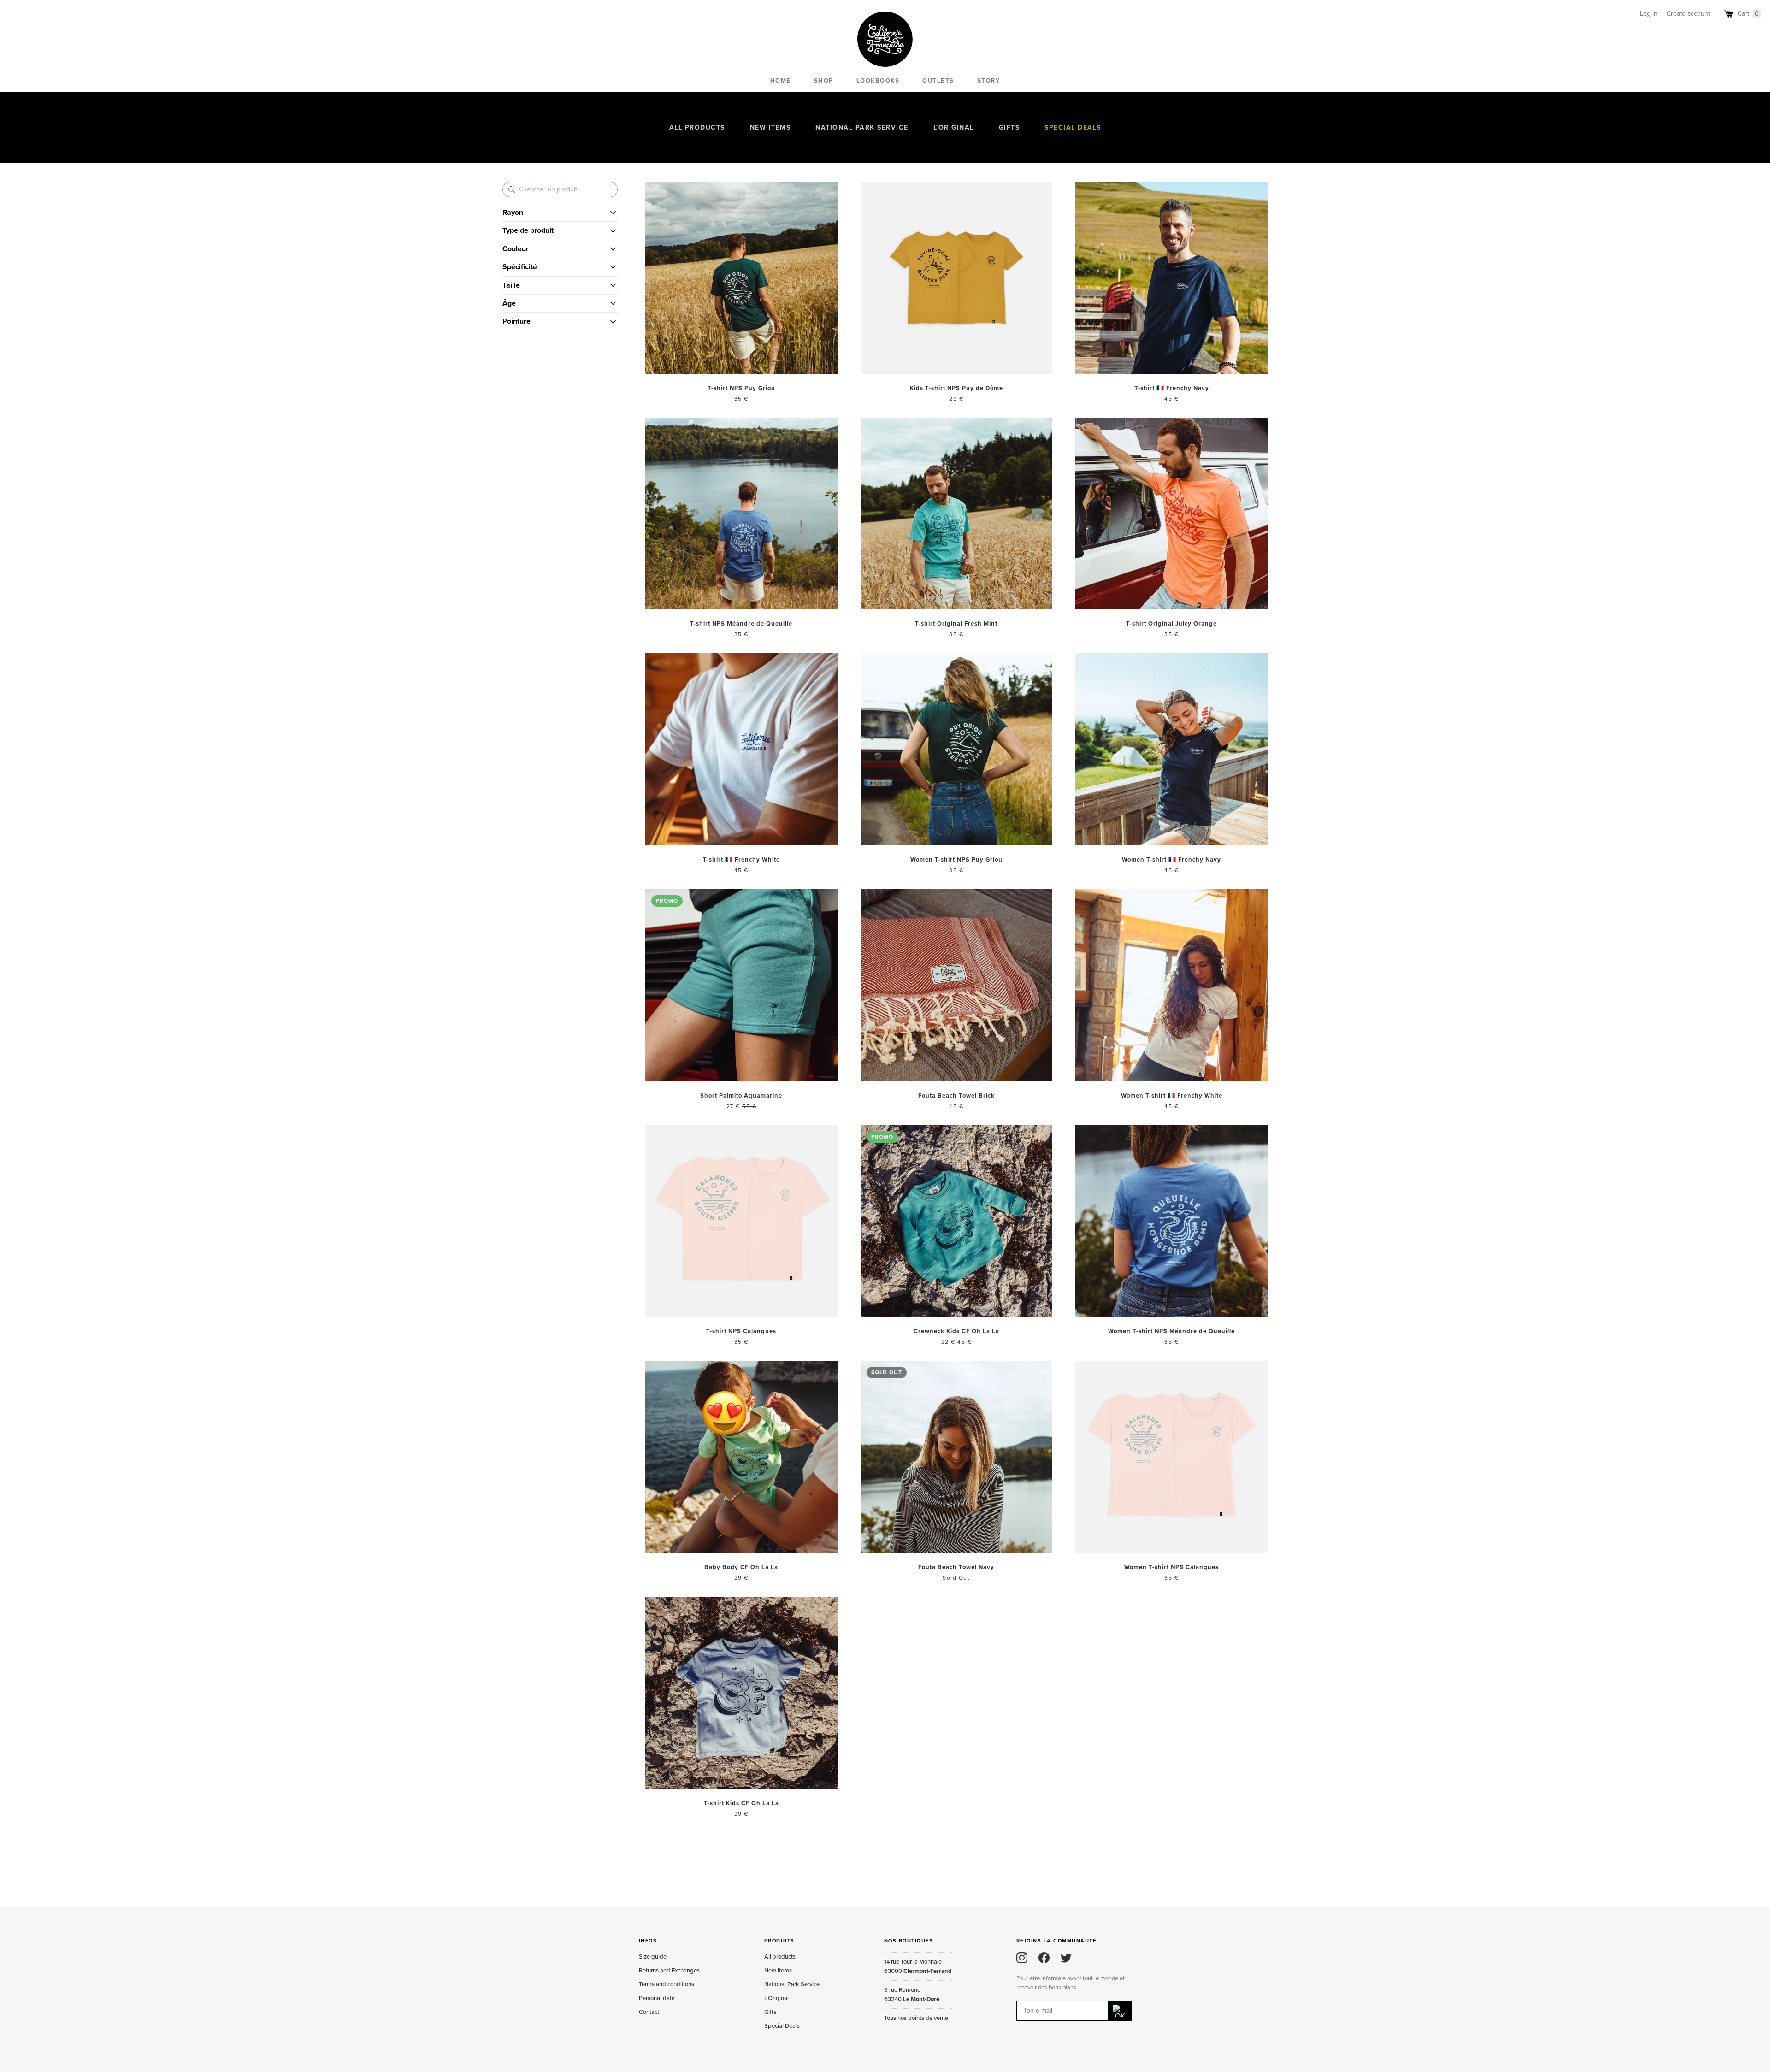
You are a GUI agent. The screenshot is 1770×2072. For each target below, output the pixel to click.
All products (697, 127)
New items (770, 127)
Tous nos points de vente (916, 2018)
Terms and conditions (667, 1984)
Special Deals (1073, 127)
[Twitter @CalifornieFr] (1066, 1958)
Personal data (657, 1998)
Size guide (653, 1957)
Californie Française (885, 39)
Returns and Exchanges (669, 1971)
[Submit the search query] (512, 189)
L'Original (954, 127)
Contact (649, 2012)
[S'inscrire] (1120, 2011)
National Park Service (862, 127)
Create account (1688, 14)
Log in (1649, 14)
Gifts (1009, 127)
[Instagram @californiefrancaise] (1022, 1958)
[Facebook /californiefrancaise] (1044, 1958)
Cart (1748, 14)
